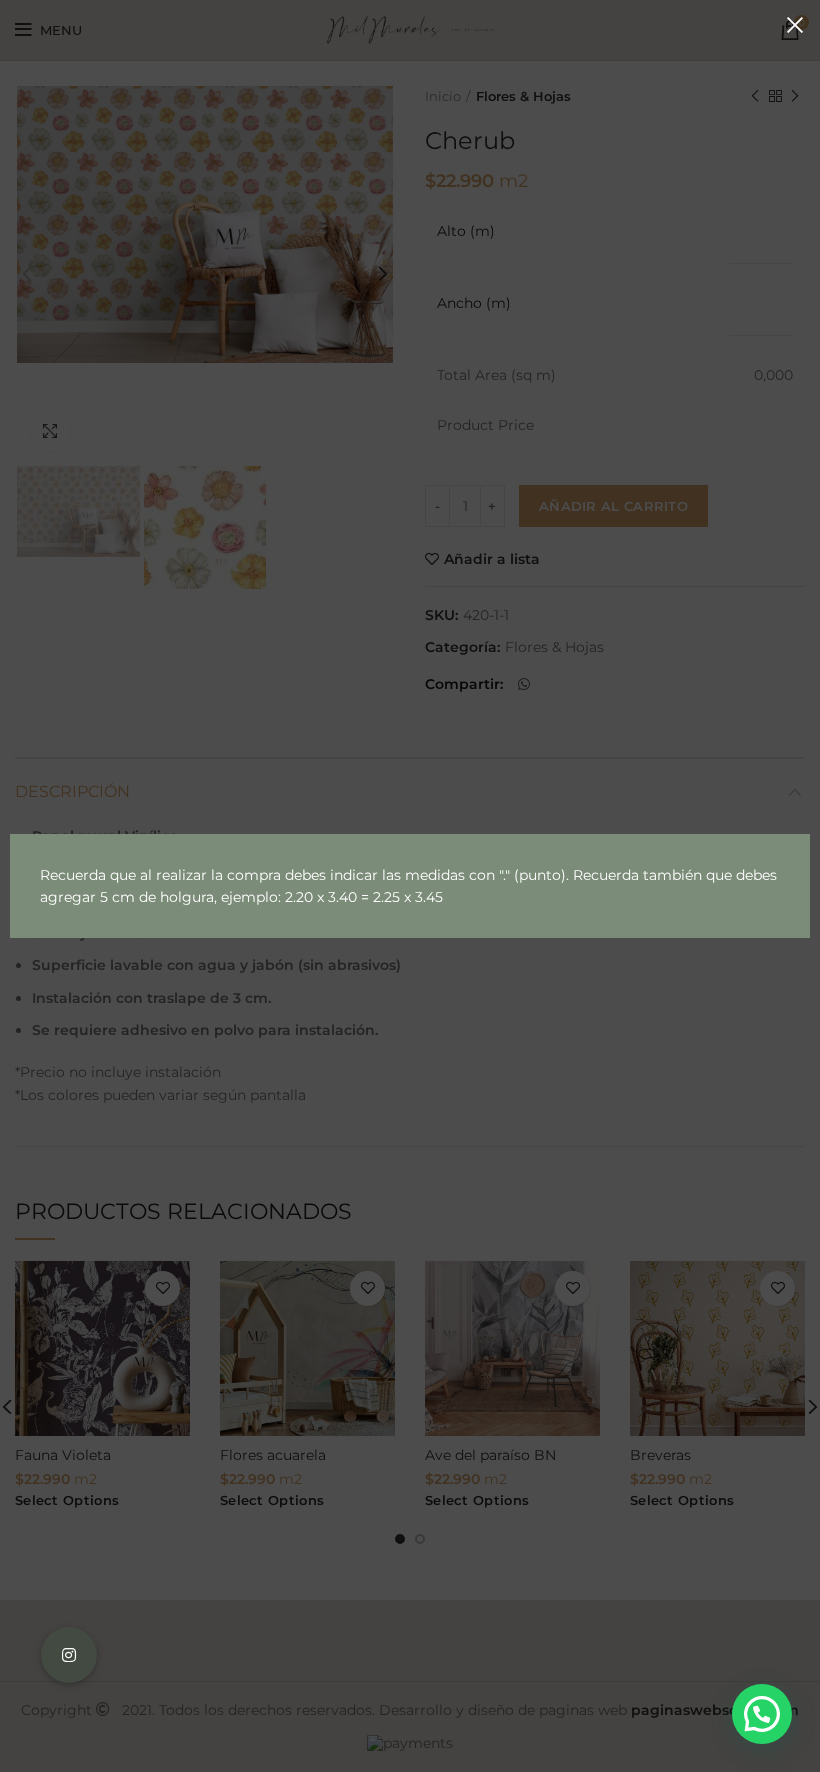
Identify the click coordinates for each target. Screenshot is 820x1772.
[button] (762, 1714)
